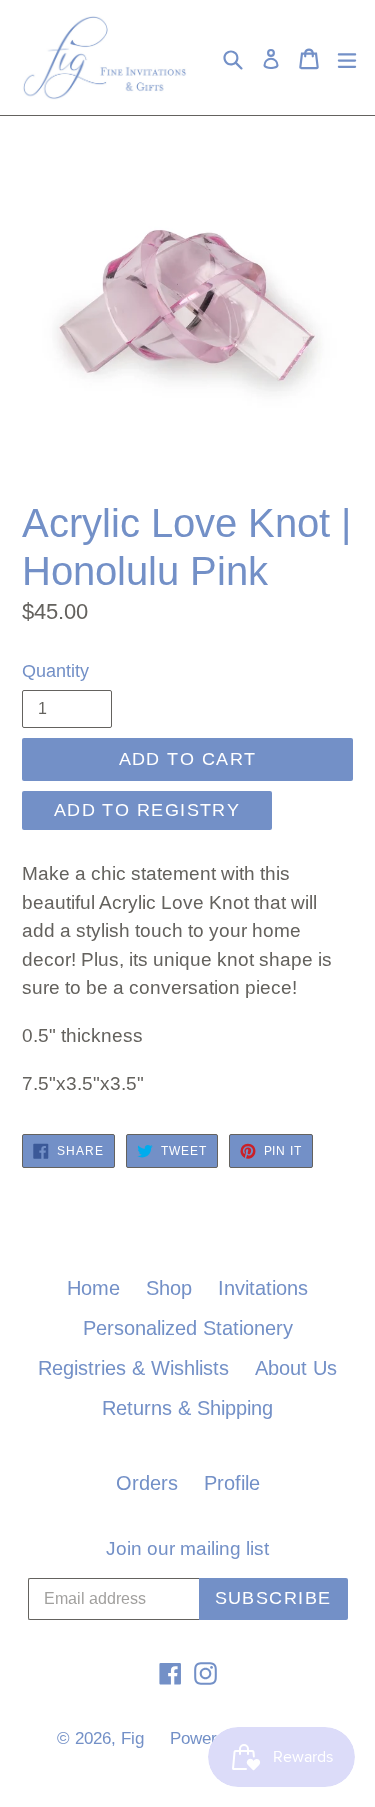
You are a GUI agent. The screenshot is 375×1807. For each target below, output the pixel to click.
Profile (232, 1483)
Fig (132, 1738)
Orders (147, 1483)
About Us (296, 1368)
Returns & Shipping (187, 1408)
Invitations (263, 1288)
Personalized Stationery (188, 1328)
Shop (169, 1288)
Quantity (55, 671)
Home (93, 1288)
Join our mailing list (187, 1548)
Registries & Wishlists (133, 1368)
